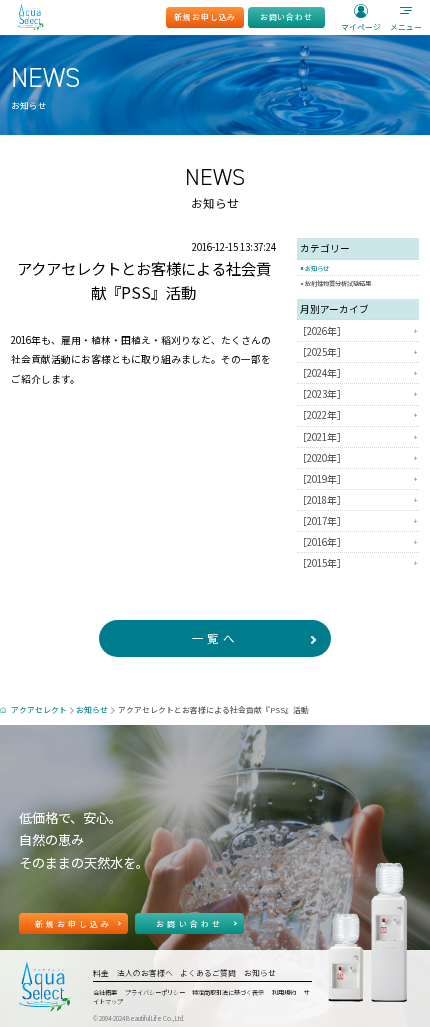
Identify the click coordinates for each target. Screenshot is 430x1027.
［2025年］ (357, 352)
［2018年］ (357, 500)
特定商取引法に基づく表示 (228, 992)
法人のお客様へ (145, 972)
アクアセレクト (39, 709)
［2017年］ (357, 521)
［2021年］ (357, 437)
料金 (101, 972)
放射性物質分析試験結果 (338, 283)
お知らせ (317, 268)
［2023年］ (357, 395)
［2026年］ (357, 331)
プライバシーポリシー (155, 992)
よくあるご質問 (208, 972)
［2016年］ (357, 542)
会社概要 (105, 992)
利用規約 (284, 992)
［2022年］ (357, 416)
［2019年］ (357, 479)
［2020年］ (357, 458)
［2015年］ (357, 563)
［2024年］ (357, 373)
